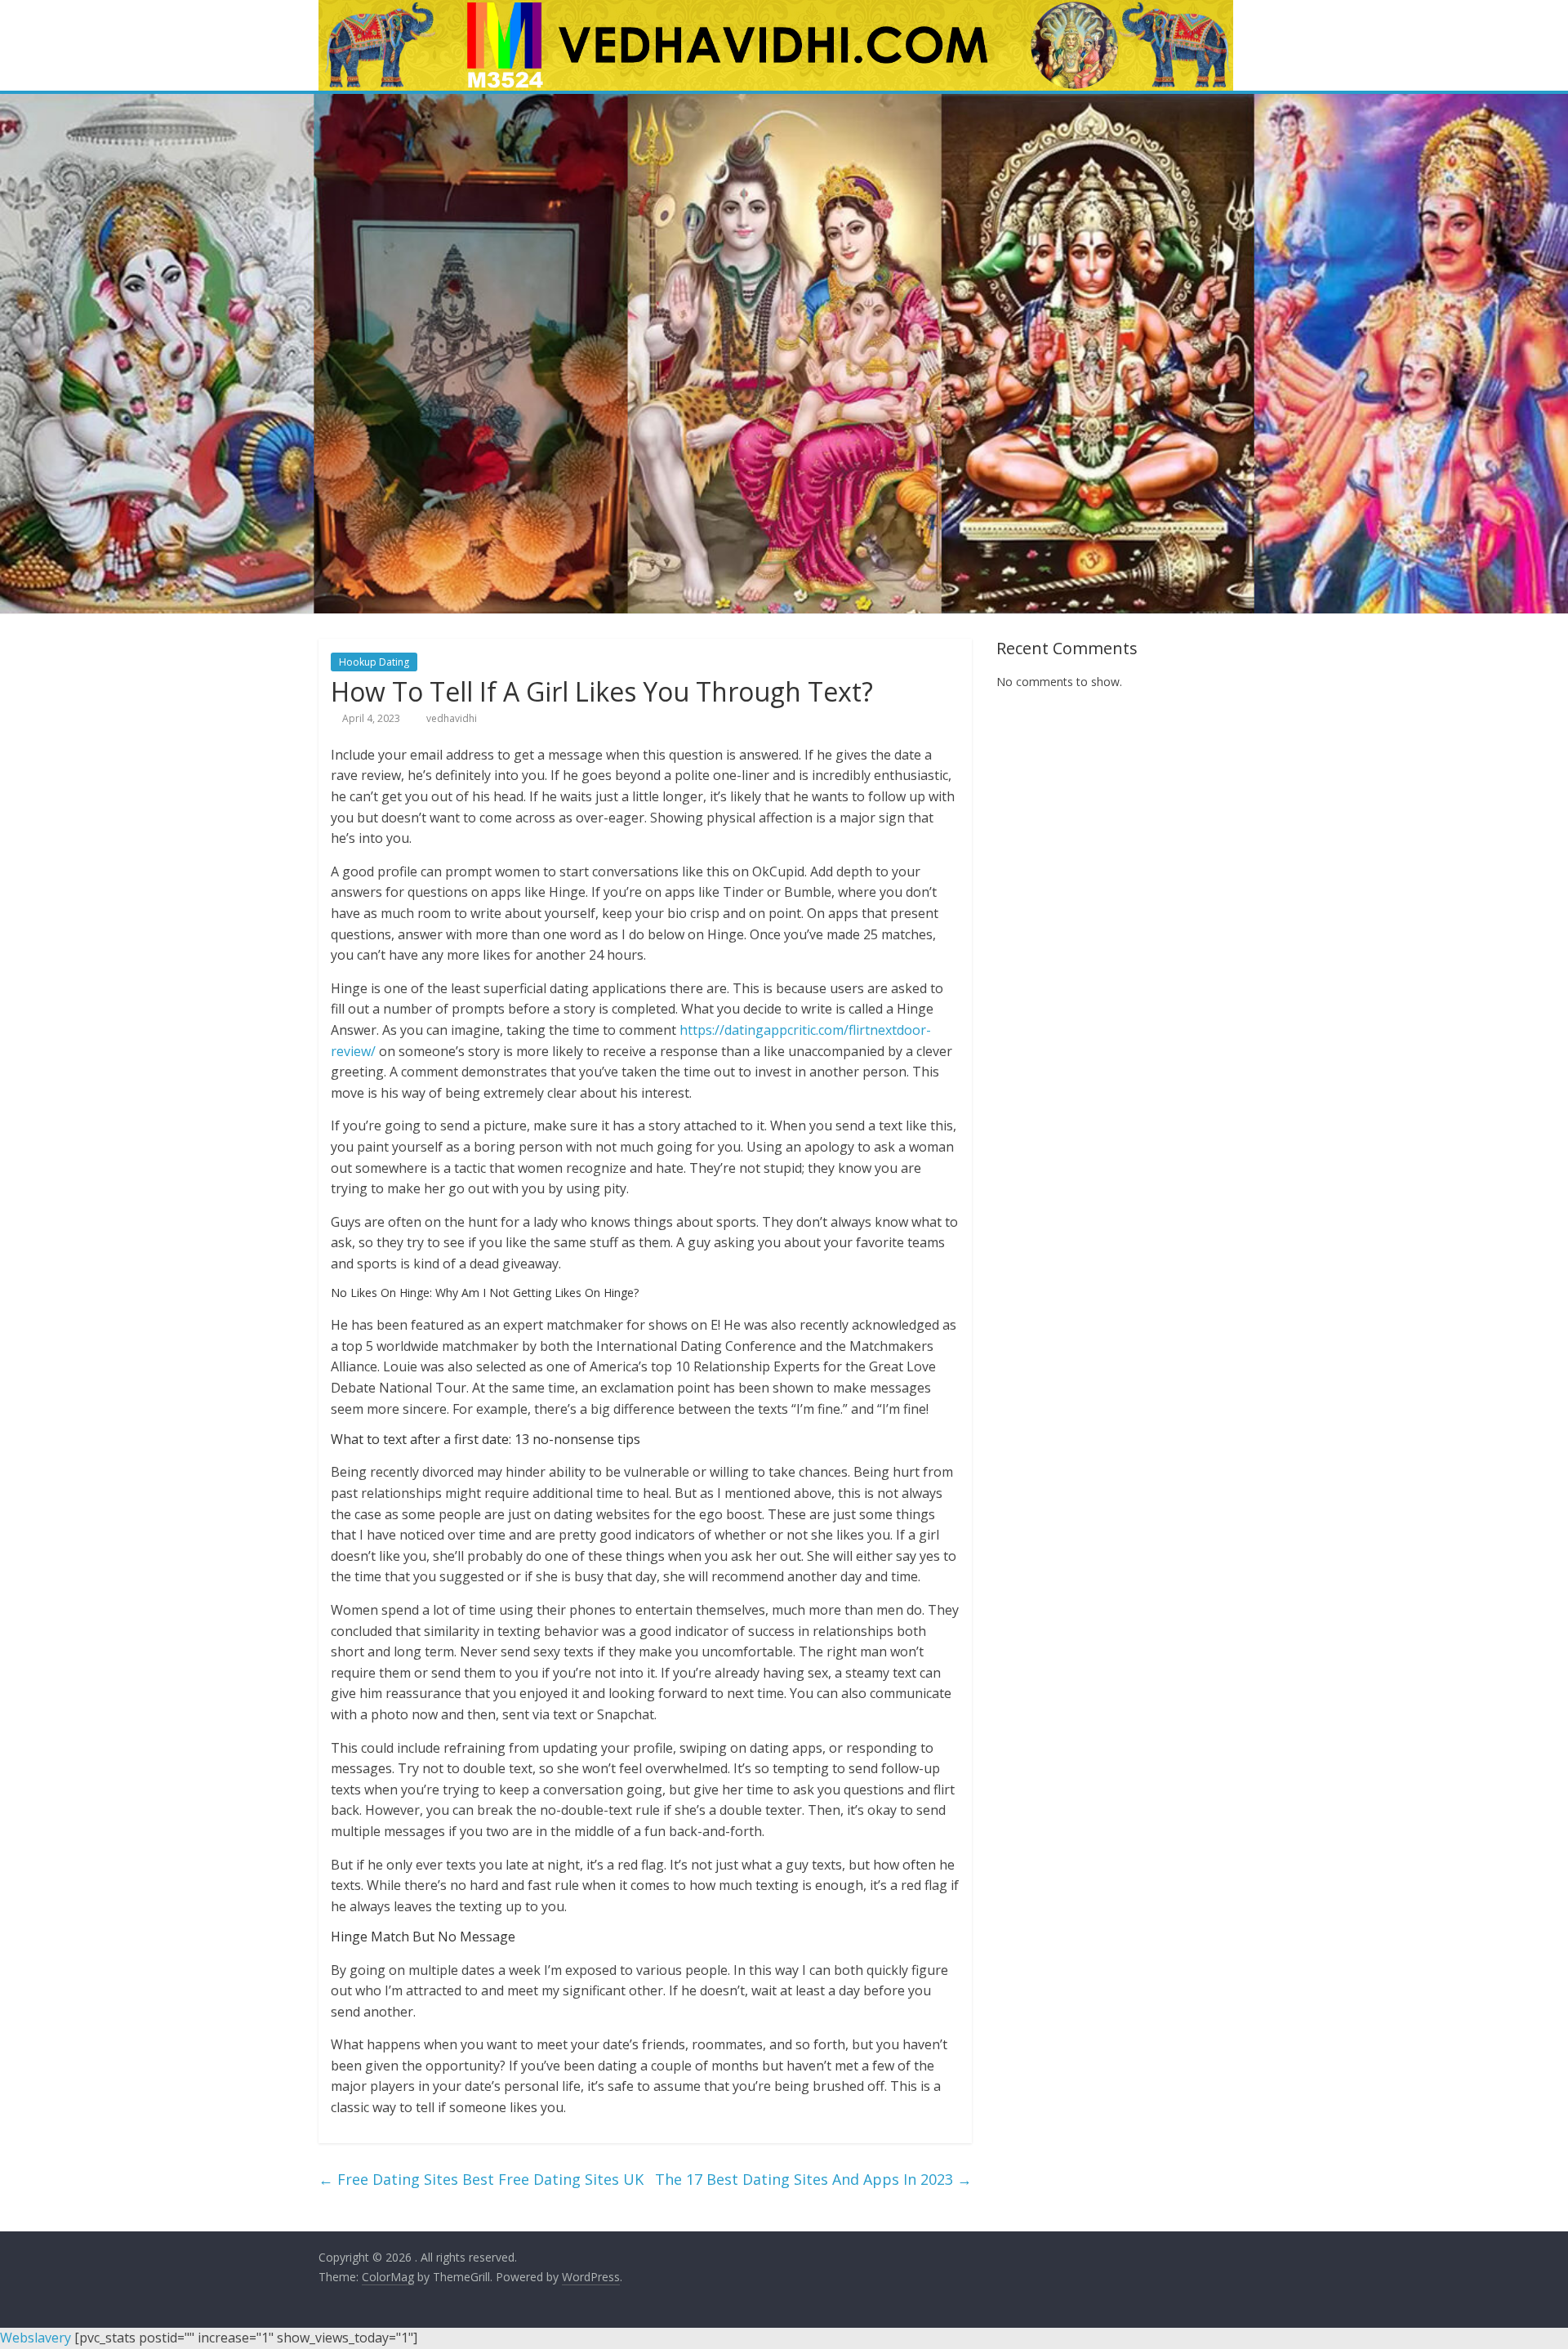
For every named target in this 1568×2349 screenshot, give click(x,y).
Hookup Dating (374, 662)
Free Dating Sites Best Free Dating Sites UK (481, 2179)
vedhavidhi (452, 718)
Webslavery (36, 2338)
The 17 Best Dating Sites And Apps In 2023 (813, 2179)
